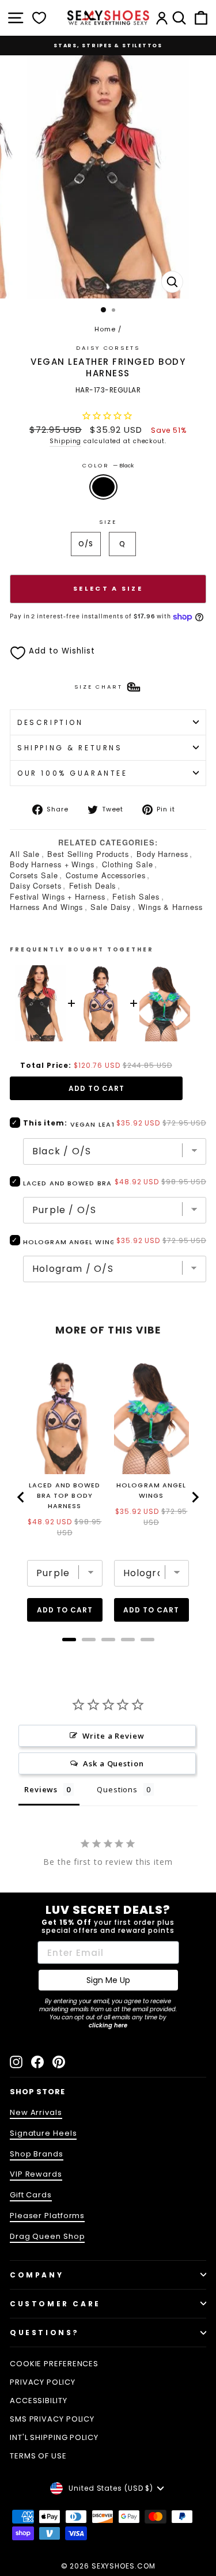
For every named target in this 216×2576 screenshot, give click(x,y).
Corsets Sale (34, 875)
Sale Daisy (111, 907)
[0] (39, 18)
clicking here (108, 2025)
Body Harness (162, 854)
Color (108, 465)
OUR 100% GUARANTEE (73, 773)
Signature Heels (43, 2133)
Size (108, 522)
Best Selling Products (88, 854)
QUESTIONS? (45, 2333)
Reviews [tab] (41, 1789)
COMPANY (37, 2275)
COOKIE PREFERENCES (54, 2364)
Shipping (65, 441)
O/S (86, 544)
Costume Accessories (106, 875)
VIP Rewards (36, 2174)
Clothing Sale (128, 864)
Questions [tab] (117, 1789)
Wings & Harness (170, 907)
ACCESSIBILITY (39, 2401)
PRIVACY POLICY (43, 2382)
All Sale (25, 854)
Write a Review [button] (113, 1736)
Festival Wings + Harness (58, 896)
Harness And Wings (46, 907)
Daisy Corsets (36, 885)
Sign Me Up (108, 1980)
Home (105, 329)
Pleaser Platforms (47, 2216)
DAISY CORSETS (108, 348)
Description (50, 722)
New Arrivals (36, 2112)
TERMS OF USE (38, 2456)
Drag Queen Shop (47, 2236)
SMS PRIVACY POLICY (52, 2419)
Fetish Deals (93, 885)
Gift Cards (31, 2195)
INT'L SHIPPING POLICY (54, 2437)
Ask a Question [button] (113, 1763)
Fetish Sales (136, 896)
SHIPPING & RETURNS (70, 748)
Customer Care (55, 2304)
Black (103, 487)
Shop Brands (37, 2154)
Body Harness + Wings (52, 864)
